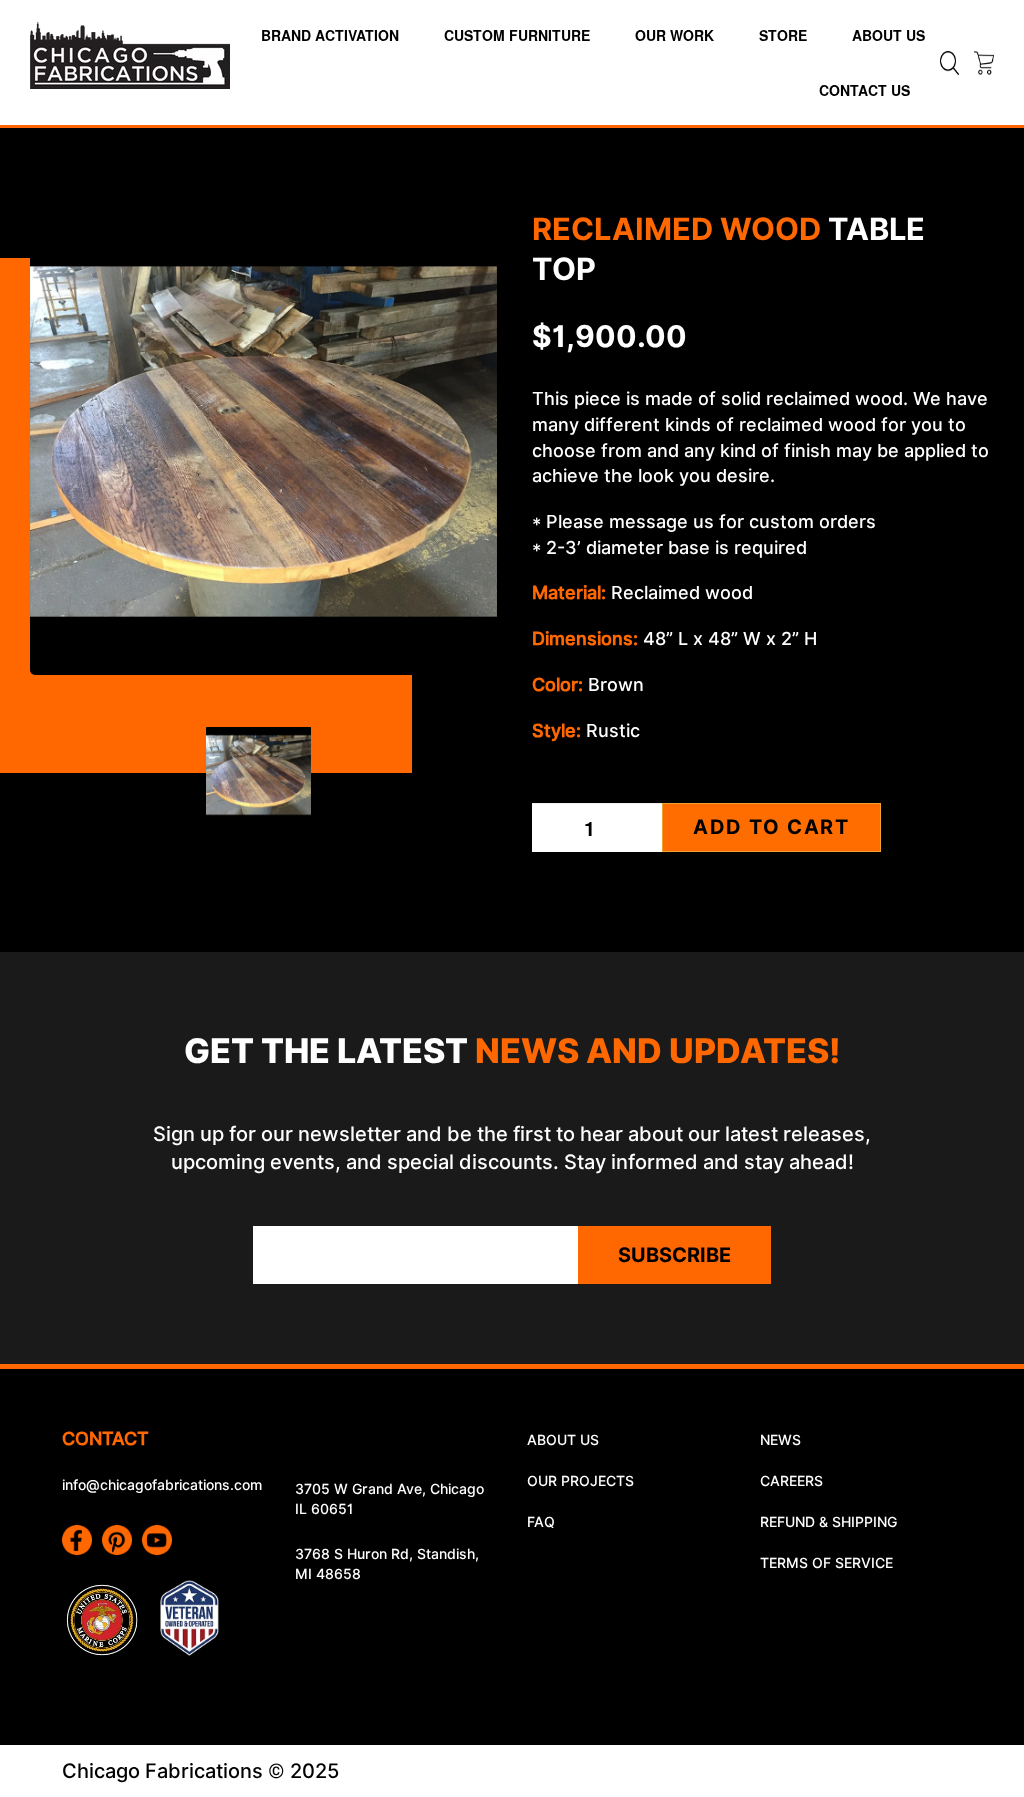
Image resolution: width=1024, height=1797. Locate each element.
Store (783, 35)
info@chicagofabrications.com (162, 1485)
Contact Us (864, 90)
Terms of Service (826, 1563)
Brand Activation (330, 35)
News (780, 1440)
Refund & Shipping (828, 1522)
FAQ (541, 1522)
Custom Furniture (517, 35)
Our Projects (580, 1481)
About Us (888, 35)
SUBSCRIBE (674, 1255)
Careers (791, 1481)
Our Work (674, 35)
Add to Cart (771, 827)
